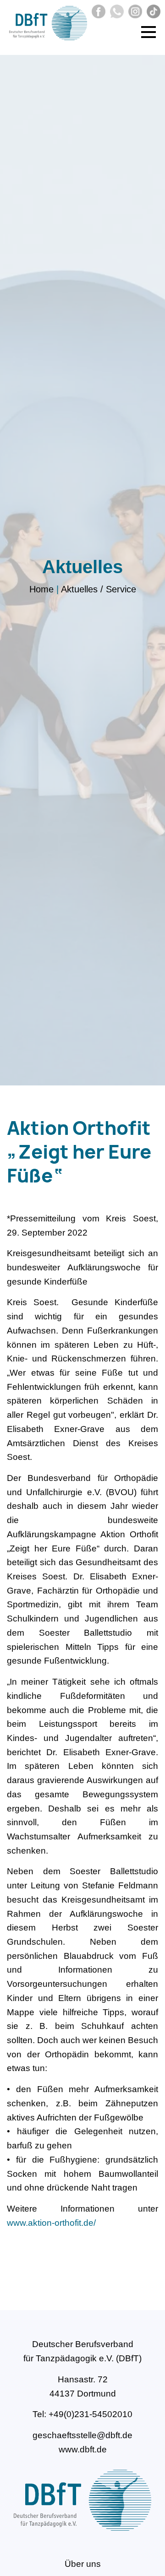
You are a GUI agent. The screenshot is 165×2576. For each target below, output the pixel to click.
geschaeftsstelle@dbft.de (82, 2435)
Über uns (83, 2564)
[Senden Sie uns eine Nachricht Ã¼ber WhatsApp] (116, 15)
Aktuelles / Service (99, 590)
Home (41, 590)
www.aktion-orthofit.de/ (51, 2223)
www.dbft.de (83, 2449)
